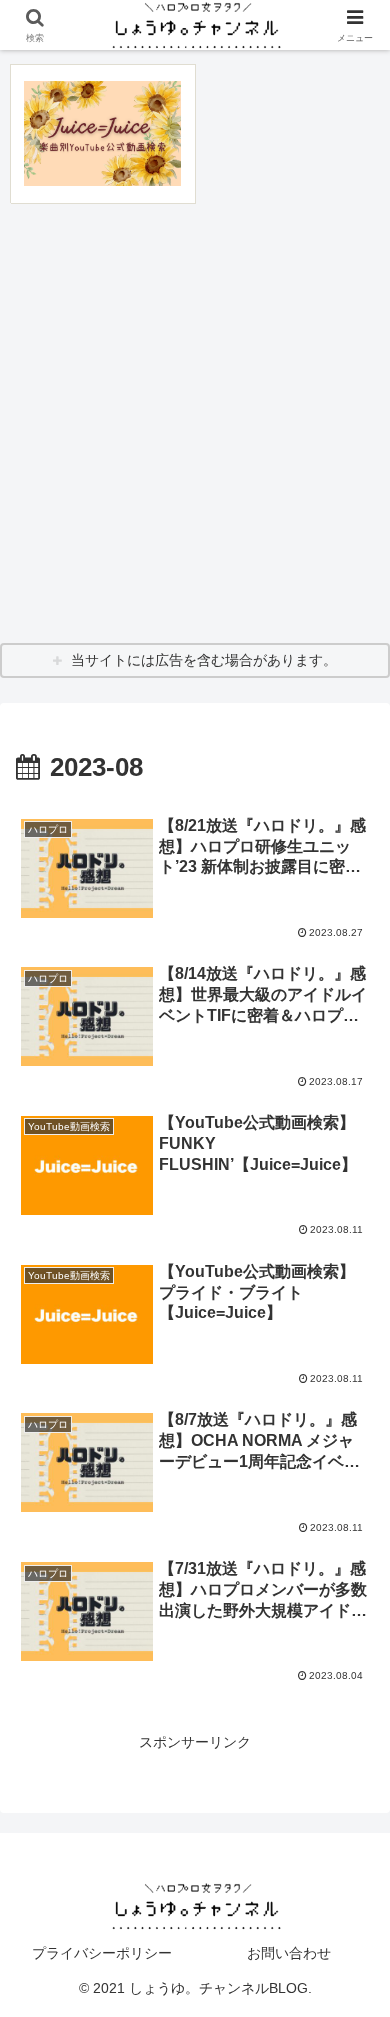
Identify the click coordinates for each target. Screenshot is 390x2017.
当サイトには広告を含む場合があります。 (204, 660)
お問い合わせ (289, 1953)
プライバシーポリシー (102, 1953)
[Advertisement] (195, 423)
